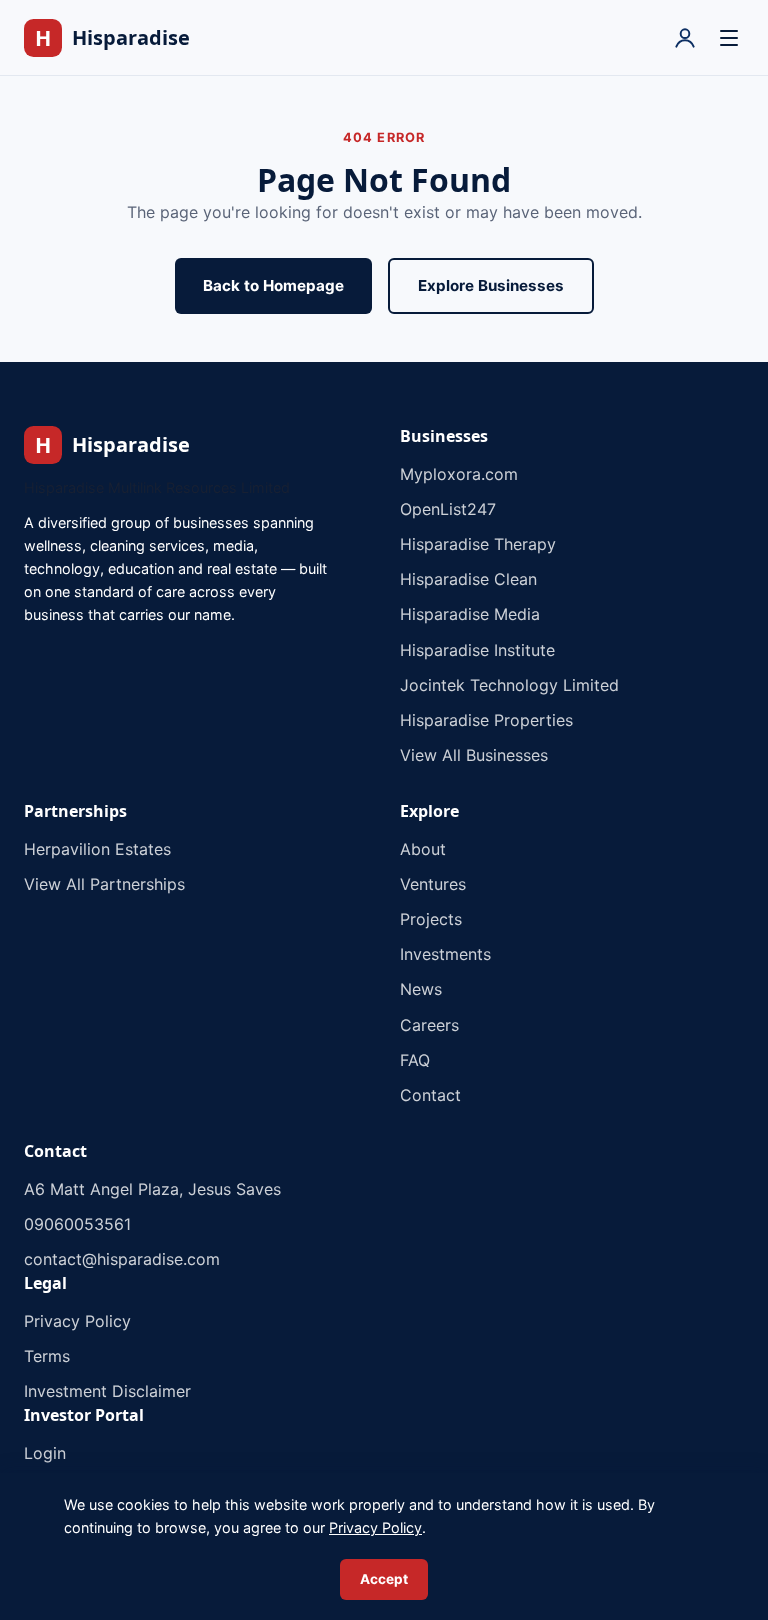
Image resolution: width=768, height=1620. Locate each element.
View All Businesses (474, 755)
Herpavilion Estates (97, 849)
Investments (445, 954)
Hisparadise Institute (477, 650)
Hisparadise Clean (468, 579)
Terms (47, 1356)
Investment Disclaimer (107, 1391)
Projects (431, 919)
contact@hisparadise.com (122, 1259)
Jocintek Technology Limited (509, 685)
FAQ (415, 1060)
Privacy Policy (77, 1321)
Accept (384, 1579)
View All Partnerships (104, 884)
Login (45, 1453)
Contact (430, 1095)
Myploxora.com (459, 474)
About (423, 849)
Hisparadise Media (470, 614)
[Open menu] (729, 38)
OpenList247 (448, 509)
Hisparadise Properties (486, 720)
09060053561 (77, 1224)
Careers (429, 1025)
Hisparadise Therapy (478, 544)
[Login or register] (685, 38)
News (421, 989)
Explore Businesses (491, 285)
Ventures (433, 884)
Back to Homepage (273, 285)
